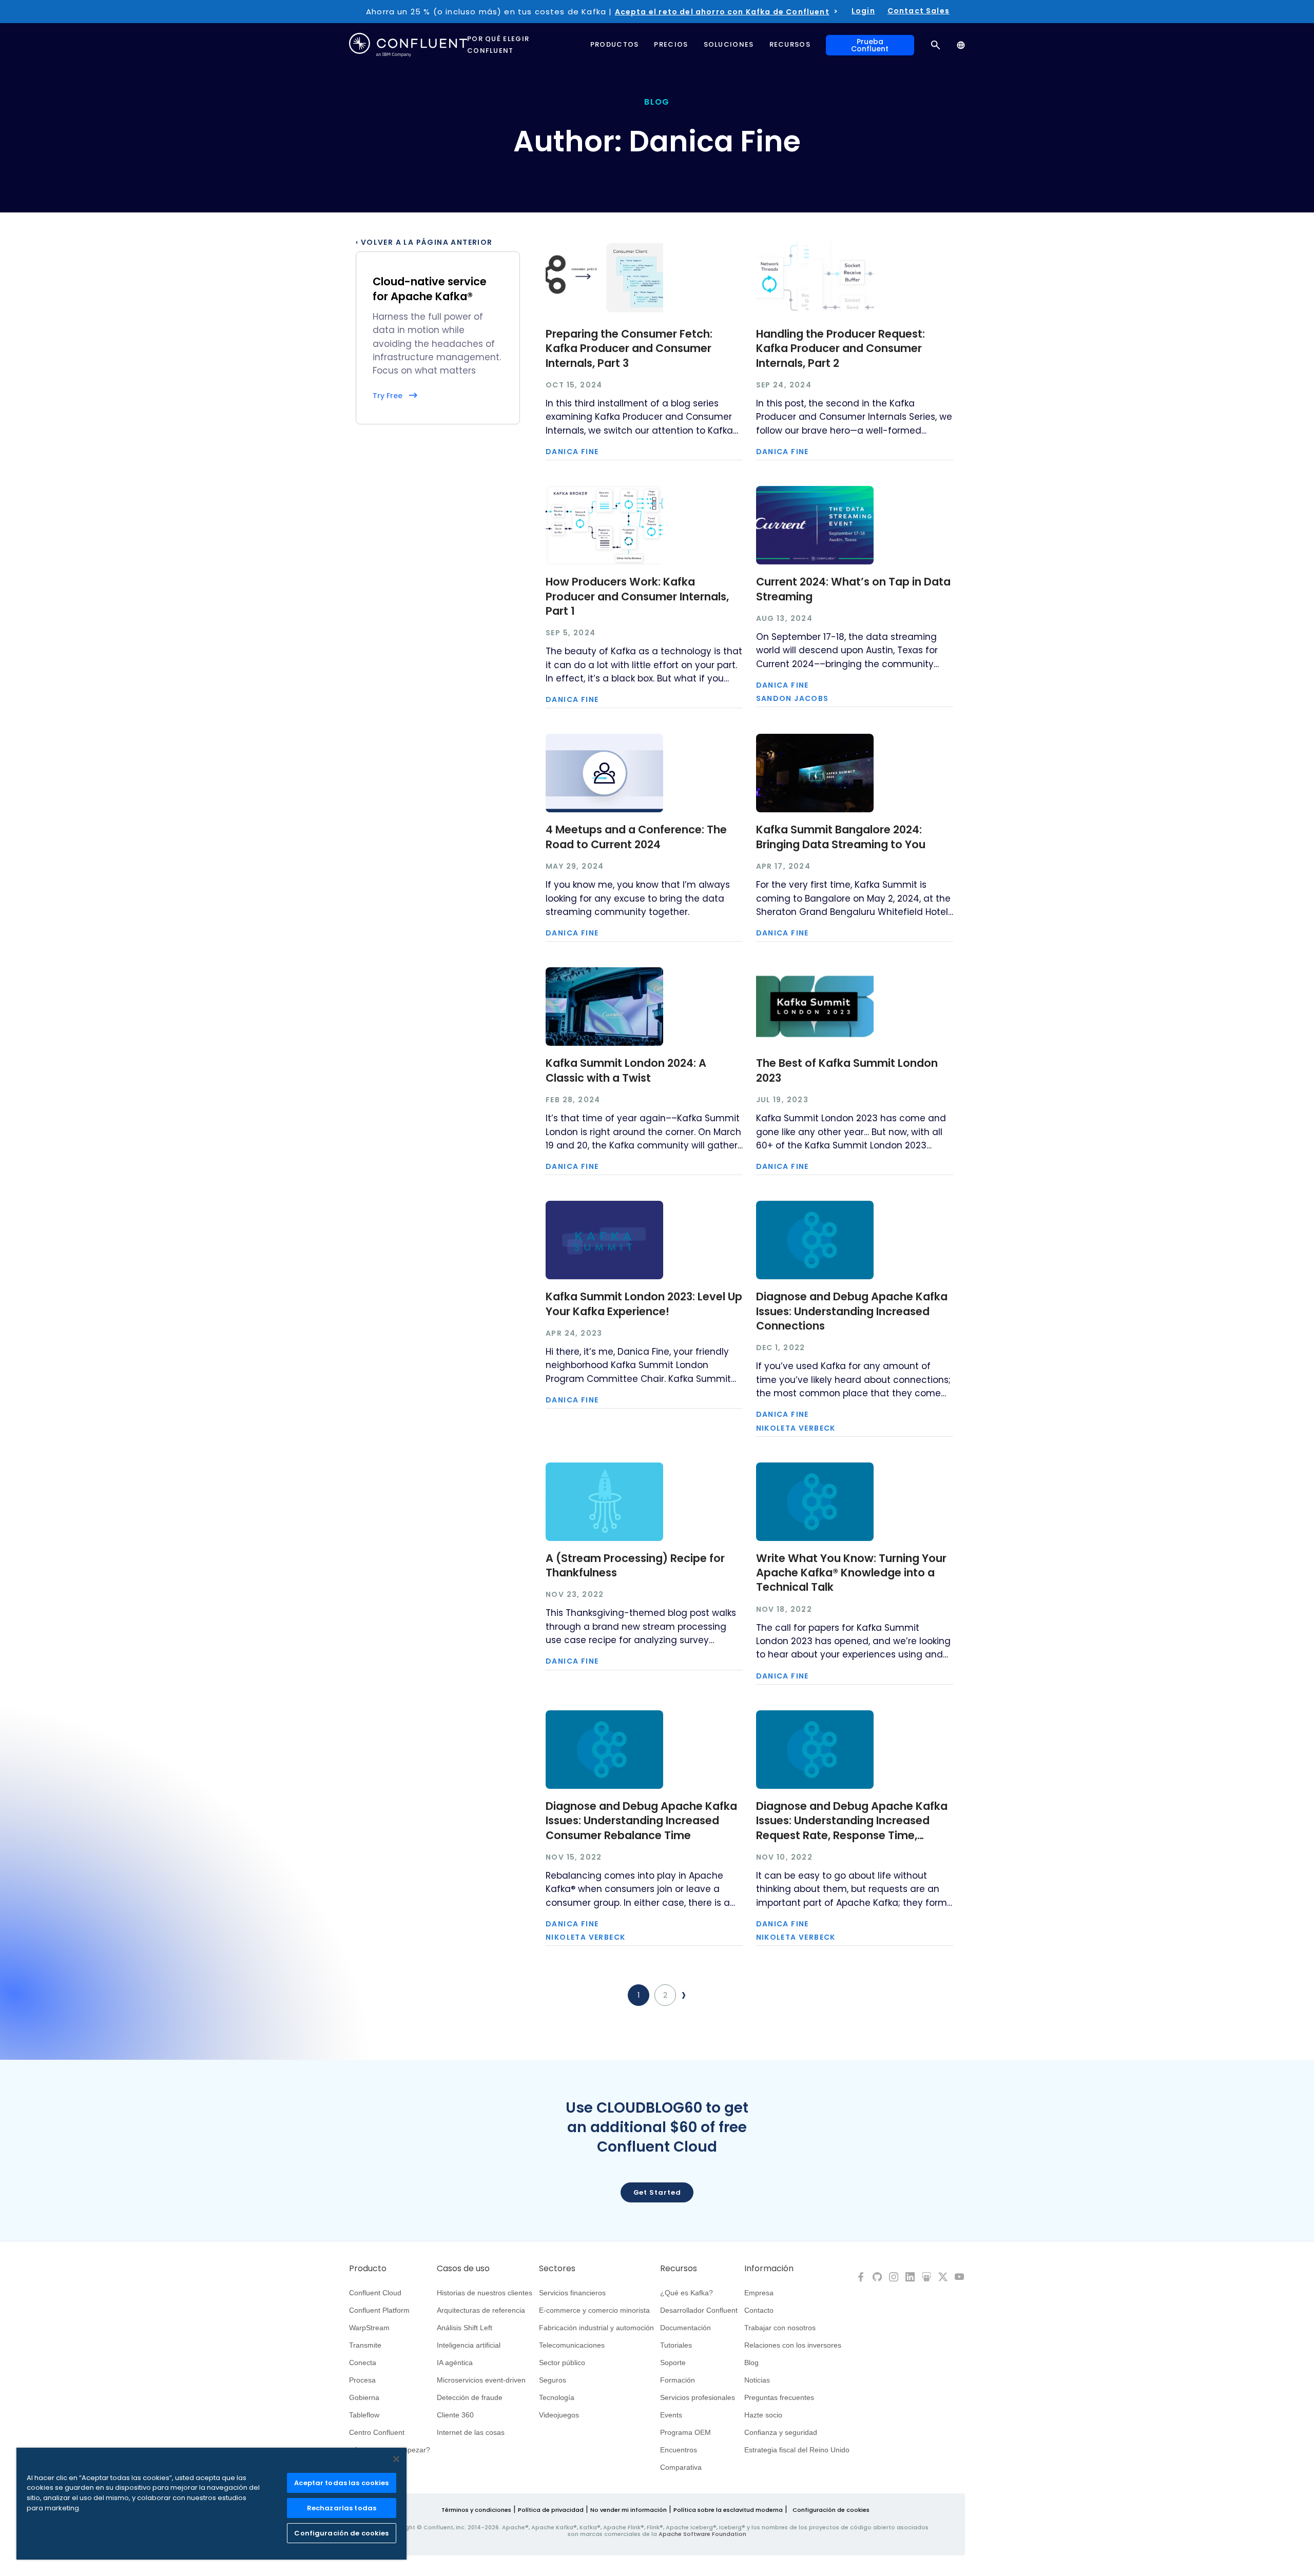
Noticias (757, 2380)
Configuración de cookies (831, 2510)
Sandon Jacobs (793, 698)
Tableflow (364, 2415)
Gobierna (364, 2397)
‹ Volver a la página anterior (424, 242)
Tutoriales (676, 2345)
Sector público (562, 2363)
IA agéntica (455, 2363)
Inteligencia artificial (469, 2345)
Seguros (553, 2380)
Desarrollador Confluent (699, 2310)
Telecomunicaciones (572, 2345)
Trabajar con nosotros (780, 2328)
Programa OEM (685, 2432)
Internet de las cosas (471, 2432)
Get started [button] (657, 2192)
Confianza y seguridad (781, 2432)
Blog (751, 2363)
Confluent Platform (379, 2310)
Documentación (685, 2328)
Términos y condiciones (476, 2510)
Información (769, 2269)
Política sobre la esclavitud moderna (728, 2510)
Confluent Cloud (375, 2293)
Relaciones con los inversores (793, 2345)
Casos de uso (463, 2269)
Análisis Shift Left (465, 2328)
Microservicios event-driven (481, 2380)
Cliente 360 (455, 2415)
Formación (678, 2380)
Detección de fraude (470, 2397)
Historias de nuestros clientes (485, 2293)
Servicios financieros (572, 2293)
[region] (211, 2504)
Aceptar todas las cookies (341, 2483)
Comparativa (681, 2467)
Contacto (759, 2310)
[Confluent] (408, 45)
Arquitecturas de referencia (481, 2310)
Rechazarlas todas (342, 2508)
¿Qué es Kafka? (687, 2293)
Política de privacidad (551, 2510)
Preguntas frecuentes (779, 2397)
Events (671, 2415)
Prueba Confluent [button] (870, 45)
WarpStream (369, 2328)
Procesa (362, 2380)
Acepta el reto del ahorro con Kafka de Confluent (722, 12)
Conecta (363, 2363)
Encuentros (679, 2450)
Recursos (679, 2269)
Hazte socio (763, 2415)
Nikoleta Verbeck (796, 1428)
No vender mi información (629, 2510)
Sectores (557, 2269)
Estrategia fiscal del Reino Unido (797, 2450)
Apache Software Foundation (702, 2534)
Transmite (365, 2345)
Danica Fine (572, 452)
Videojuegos (559, 2415)
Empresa (759, 2293)
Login (863, 11)
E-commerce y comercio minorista (594, 2310)
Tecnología (557, 2397)
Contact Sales (919, 11)
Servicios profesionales (698, 2397)
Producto (368, 2269)
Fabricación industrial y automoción (596, 2328)
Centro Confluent (377, 2432)
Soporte (673, 2363)
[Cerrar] (396, 2459)
